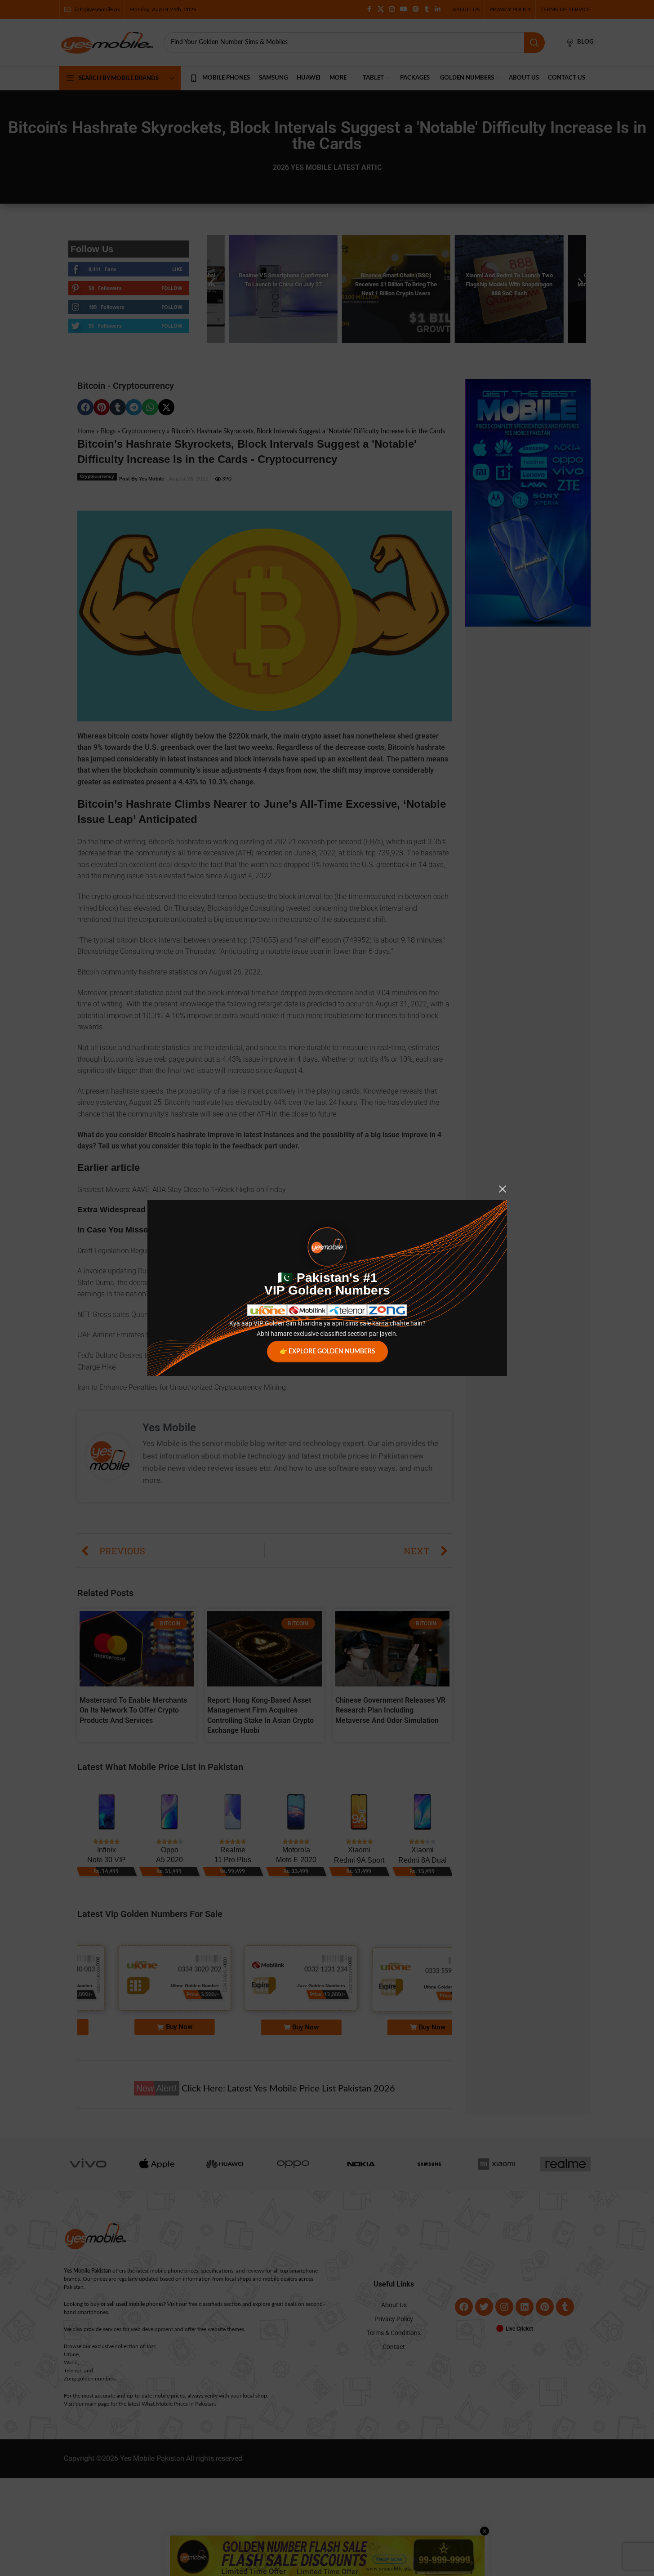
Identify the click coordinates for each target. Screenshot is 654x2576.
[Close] (503, 1189)
